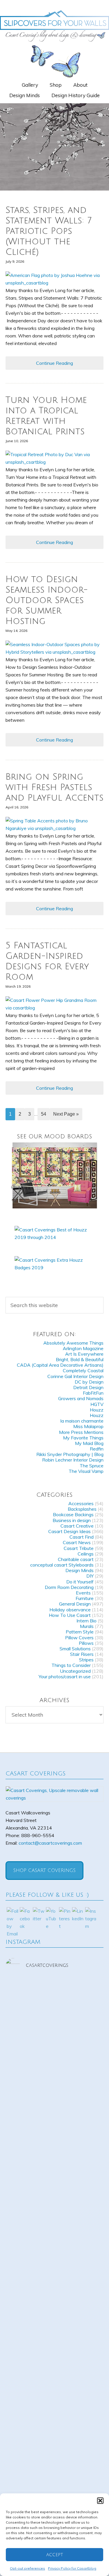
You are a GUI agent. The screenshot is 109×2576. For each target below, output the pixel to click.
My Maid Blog (89, 1443)
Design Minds (79, 1570)
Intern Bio (86, 1621)
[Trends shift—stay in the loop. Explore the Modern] (55, 2007)
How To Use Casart (70, 1615)
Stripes (86, 1660)
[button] (100, 2501)
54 (44, 1114)
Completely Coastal (83, 1370)
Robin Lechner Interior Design (73, 1460)
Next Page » (66, 1114)
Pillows (86, 1643)
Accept (55, 2555)
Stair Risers (82, 1654)
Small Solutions (75, 1649)
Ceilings (86, 1554)
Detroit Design (88, 1387)
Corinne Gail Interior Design (75, 1376)
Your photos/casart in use (65, 1677)
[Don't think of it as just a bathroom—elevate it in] (55, 2239)
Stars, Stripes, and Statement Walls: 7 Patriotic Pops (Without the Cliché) (49, 231)
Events (83, 1593)
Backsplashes (82, 1509)
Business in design (72, 1520)
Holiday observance (70, 1610)
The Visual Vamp (86, 1471)
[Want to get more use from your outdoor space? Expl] (55, 2354)
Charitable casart (76, 1559)
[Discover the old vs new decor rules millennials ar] (55, 2123)
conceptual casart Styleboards (62, 1565)
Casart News (77, 1542)
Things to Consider (71, 1665)
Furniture (85, 1598)
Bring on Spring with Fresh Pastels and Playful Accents (54, 787)
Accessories (81, 1503)
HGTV (97, 1404)
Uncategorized (75, 1671)
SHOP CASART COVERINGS (44, 1871)
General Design (75, 1604)
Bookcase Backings (73, 1514)
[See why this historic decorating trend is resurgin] (55, 2065)
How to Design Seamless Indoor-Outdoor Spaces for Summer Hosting (47, 600)
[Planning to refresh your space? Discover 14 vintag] (55, 2470)
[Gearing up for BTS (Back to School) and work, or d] (55, 2297)
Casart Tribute (79, 1548)
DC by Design (89, 1382)
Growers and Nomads (81, 1398)
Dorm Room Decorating (69, 1587)
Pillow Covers (79, 1638)
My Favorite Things (83, 1438)
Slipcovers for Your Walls (54, 25)
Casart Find (82, 1537)
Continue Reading (54, 363)
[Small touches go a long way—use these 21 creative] (55, 2181)
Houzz (97, 1410)
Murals (87, 1626)
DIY (90, 1576)
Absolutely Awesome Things (73, 1343)
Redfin (97, 1449)
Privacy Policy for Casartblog (72, 2568)
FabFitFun (93, 1393)
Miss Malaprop (88, 1426)
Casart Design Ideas (69, 1531)
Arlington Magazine (83, 1348)
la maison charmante (82, 1421)
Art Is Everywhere (84, 1354)
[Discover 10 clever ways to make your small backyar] (55, 2412)
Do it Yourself (80, 1582)
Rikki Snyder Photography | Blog (70, 1454)
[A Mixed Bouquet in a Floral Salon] (55, 1175)
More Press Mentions (81, 1432)
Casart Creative (77, 1526)
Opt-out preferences (27, 2568)
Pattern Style (80, 1632)
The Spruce (92, 1466)
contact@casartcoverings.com (50, 1843)
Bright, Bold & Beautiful (80, 1359)
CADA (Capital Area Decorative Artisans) (60, 1365)
